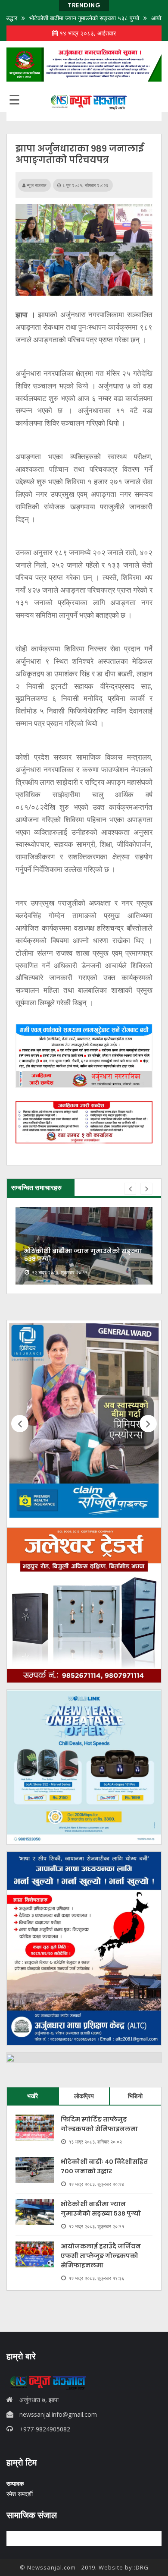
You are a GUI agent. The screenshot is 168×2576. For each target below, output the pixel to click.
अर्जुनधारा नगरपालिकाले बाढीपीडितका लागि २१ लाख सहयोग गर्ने (79, 1255)
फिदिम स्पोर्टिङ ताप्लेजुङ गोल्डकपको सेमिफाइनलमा (99, 2124)
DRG (142, 2567)
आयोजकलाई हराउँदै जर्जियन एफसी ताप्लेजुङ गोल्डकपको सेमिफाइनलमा (101, 2256)
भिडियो (135, 2096)
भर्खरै (33, 2096)
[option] (84, 1246)
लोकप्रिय (84, 2096)
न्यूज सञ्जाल (36, 185)
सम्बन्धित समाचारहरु (36, 1187)
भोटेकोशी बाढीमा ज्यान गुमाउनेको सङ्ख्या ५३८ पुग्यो (59, 18)
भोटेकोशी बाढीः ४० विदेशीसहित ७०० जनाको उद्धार (104, 2166)
